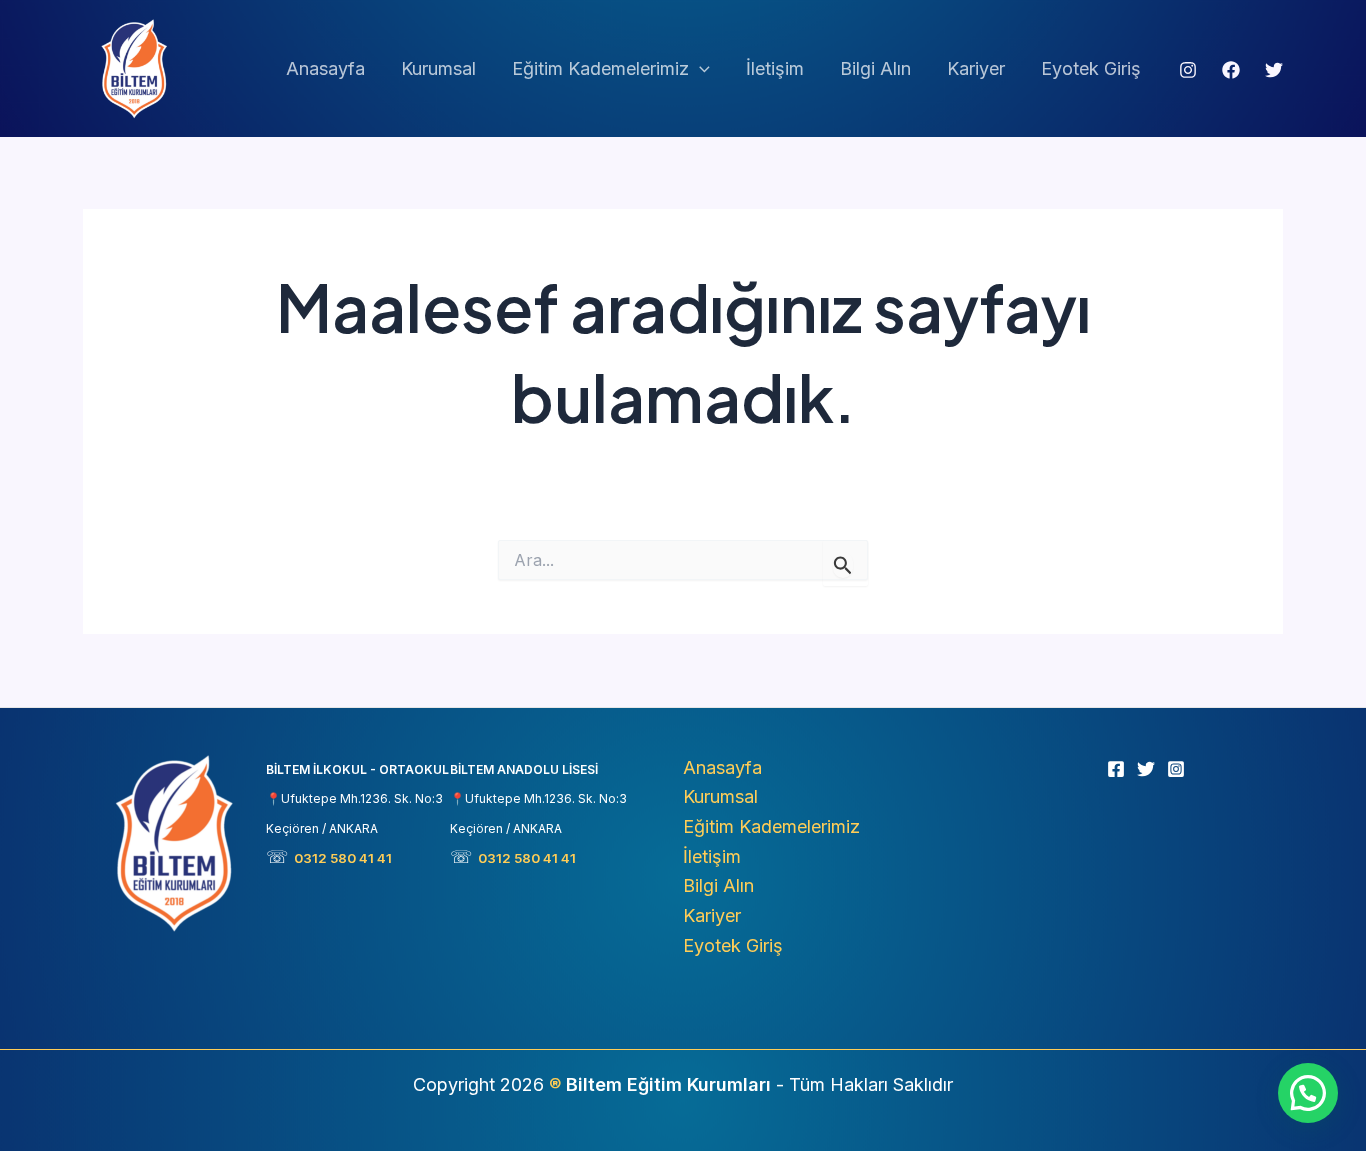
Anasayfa (325, 68)
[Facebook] (1231, 70)
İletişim (775, 68)
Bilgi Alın (875, 68)
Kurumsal (438, 68)
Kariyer (976, 68)
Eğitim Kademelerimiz (600, 68)
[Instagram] (1188, 70)
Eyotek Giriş (1091, 68)
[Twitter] (1274, 70)
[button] (699, 69)
